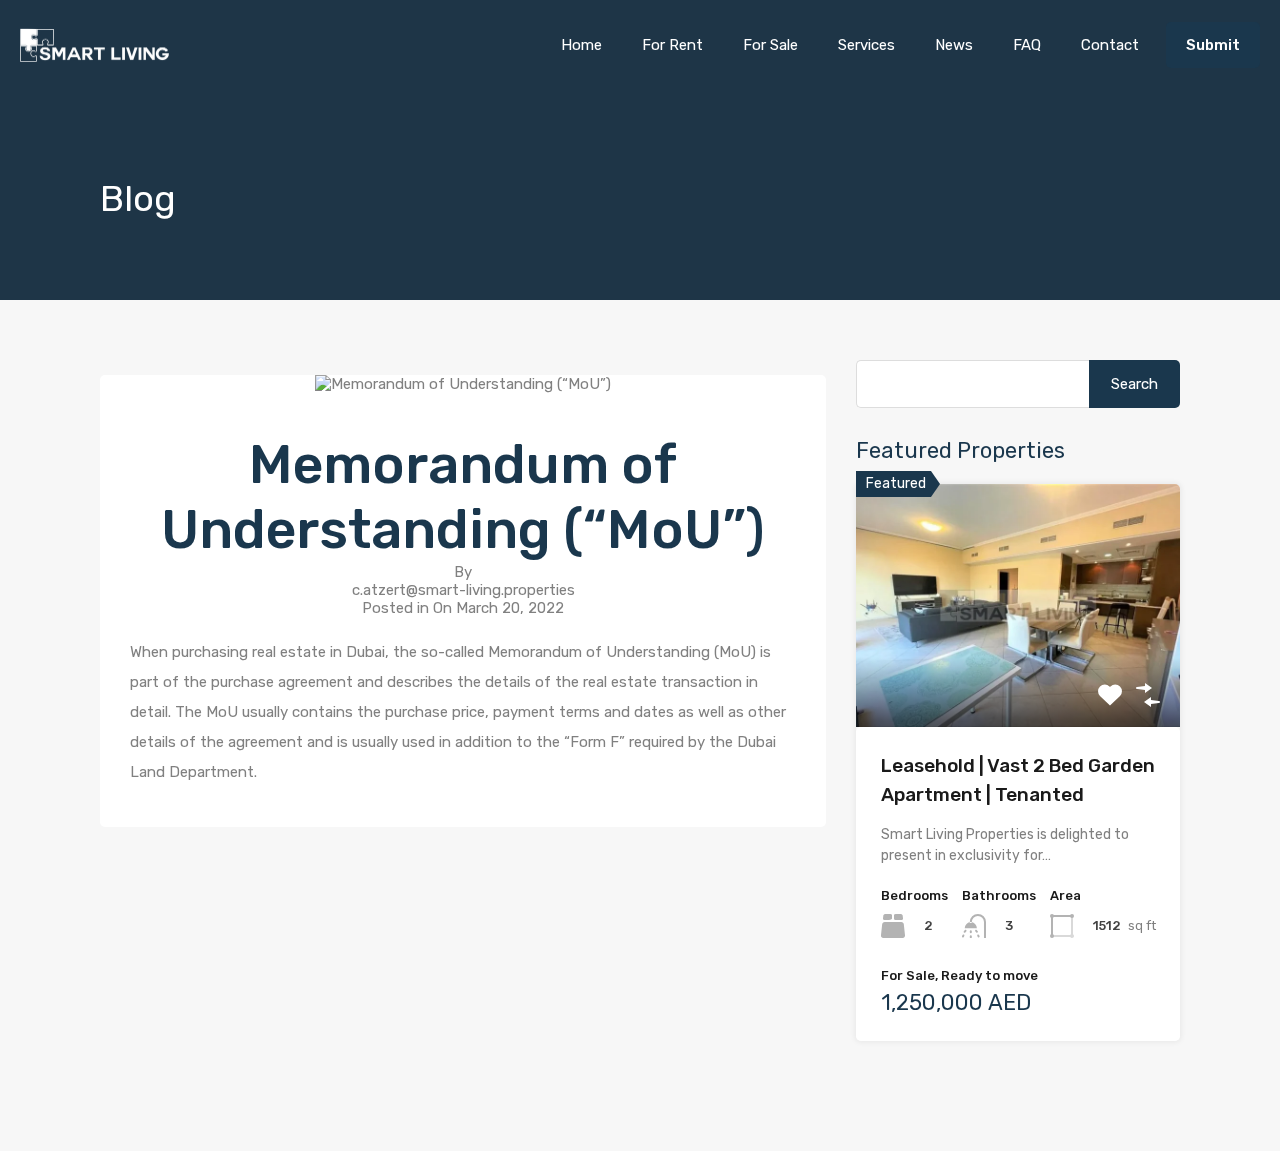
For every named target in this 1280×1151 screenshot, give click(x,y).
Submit (1213, 45)
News (954, 45)
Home (581, 45)
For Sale (770, 45)
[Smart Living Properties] (95, 53)
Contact (1110, 45)
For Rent (672, 45)
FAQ (1027, 45)
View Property (1018, 678)
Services (866, 45)
